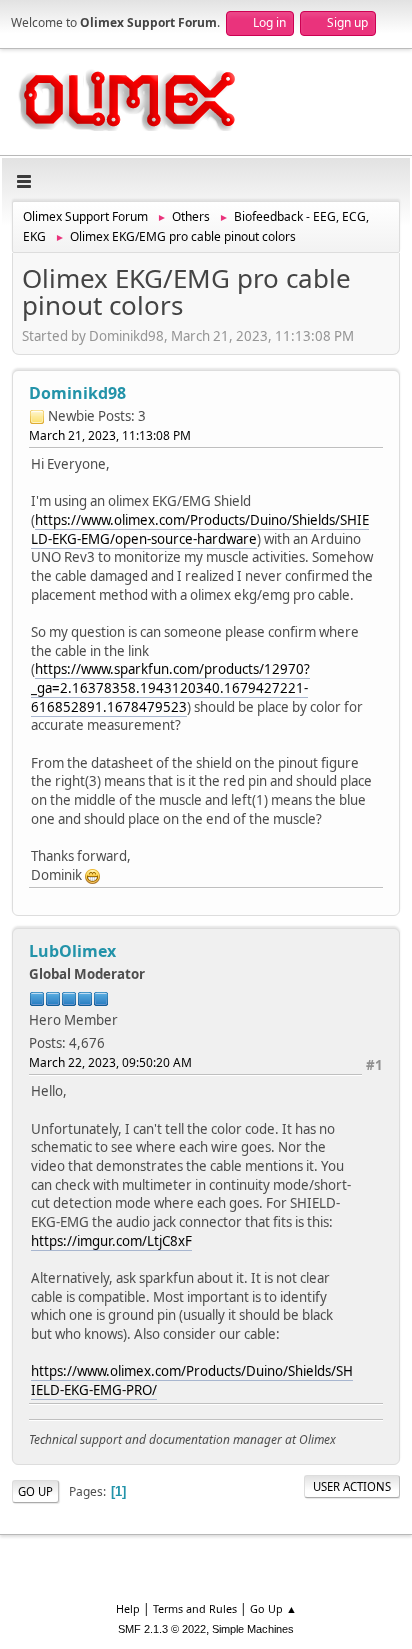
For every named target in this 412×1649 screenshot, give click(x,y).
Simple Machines (253, 1629)
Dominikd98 (77, 393)
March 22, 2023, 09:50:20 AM (110, 1062)
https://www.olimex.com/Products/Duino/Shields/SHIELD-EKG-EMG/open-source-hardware (200, 529)
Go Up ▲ (273, 1608)
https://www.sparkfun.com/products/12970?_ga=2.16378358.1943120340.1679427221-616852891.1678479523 (170, 687)
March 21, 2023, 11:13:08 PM (110, 435)
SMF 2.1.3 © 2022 (162, 1629)
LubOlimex (72, 951)
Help (128, 1608)
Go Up (35, 1491)
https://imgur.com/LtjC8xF (111, 1241)
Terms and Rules (195, 1608)
